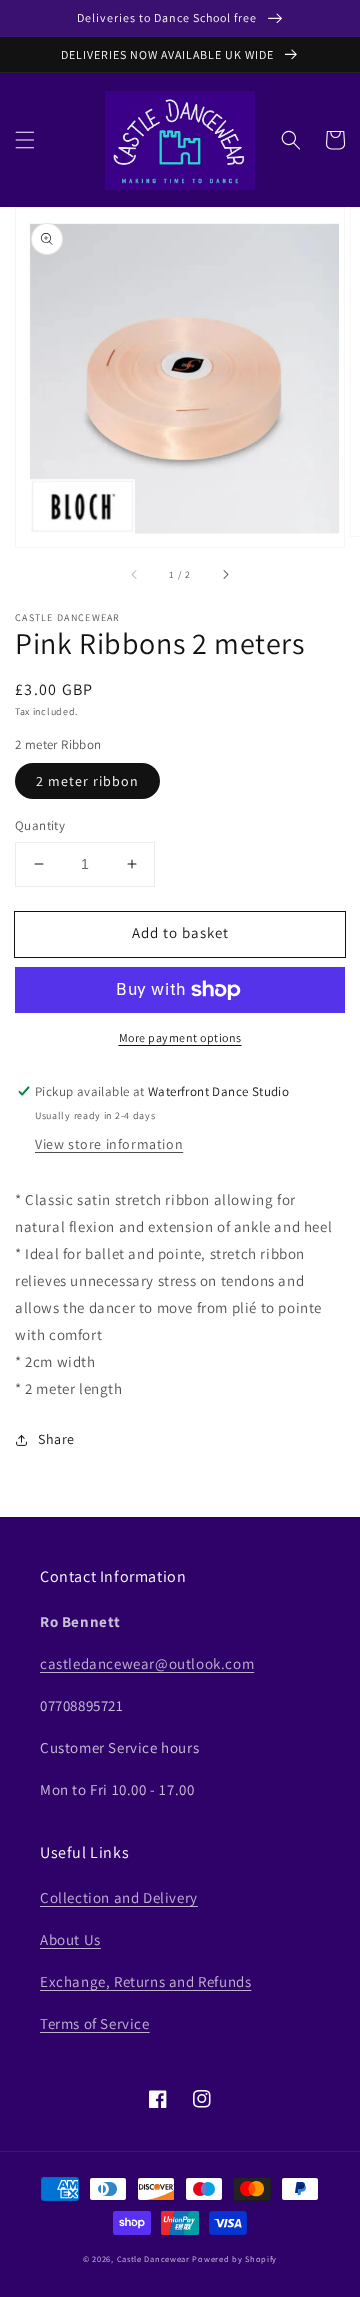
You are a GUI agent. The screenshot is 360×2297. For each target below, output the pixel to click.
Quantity (40, 825)
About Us (70, 1939)
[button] (25, 140)
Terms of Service (95, 2023)
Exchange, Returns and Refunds (145, 1981)
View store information (109, 1144)
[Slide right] (225, 575)
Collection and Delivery (119, 1897)
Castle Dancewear (153, 2258)
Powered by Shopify (234, 2258)
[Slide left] (135, 575)
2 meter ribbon (87, 781)
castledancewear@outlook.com (147, 1663)
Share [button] (56, 1439)
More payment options (180, 1037)
